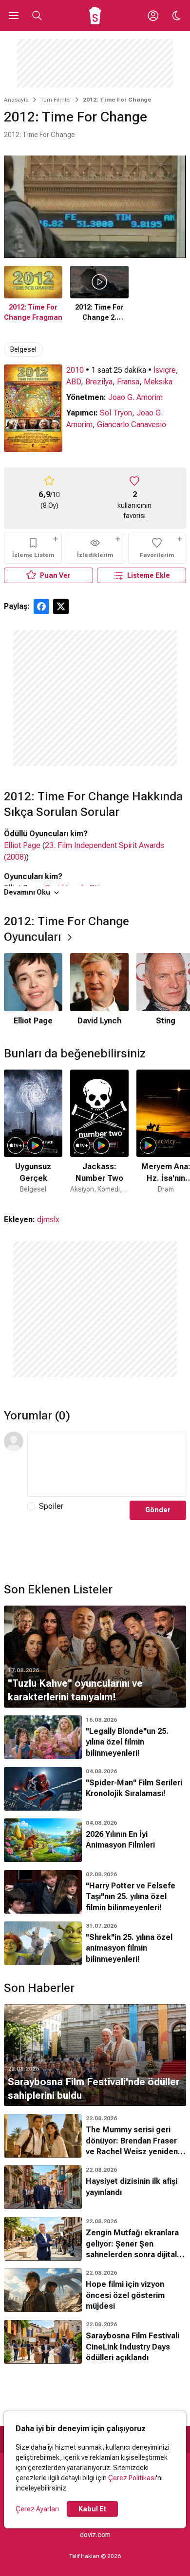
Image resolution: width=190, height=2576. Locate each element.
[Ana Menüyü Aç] (14, 16)
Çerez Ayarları (37, 2509)
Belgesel (23, 349)
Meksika (158, 382)
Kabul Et (92, 2509)
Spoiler (51, 1506)
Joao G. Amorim (135, 397)
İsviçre (165, 370)
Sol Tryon (116, 413)
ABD (74, 382)
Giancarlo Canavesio (132, 424)
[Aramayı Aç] (37, 16)
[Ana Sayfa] (95, 16)
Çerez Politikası (132, 2478)
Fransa (128, 382)
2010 (75, 370)
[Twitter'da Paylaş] (61, 606)
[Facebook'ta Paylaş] (41, 606)
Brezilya (99, 382)
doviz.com (95, 2535)
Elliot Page (22, 845)
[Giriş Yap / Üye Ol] (153, 16)
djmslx (48, 1219)
